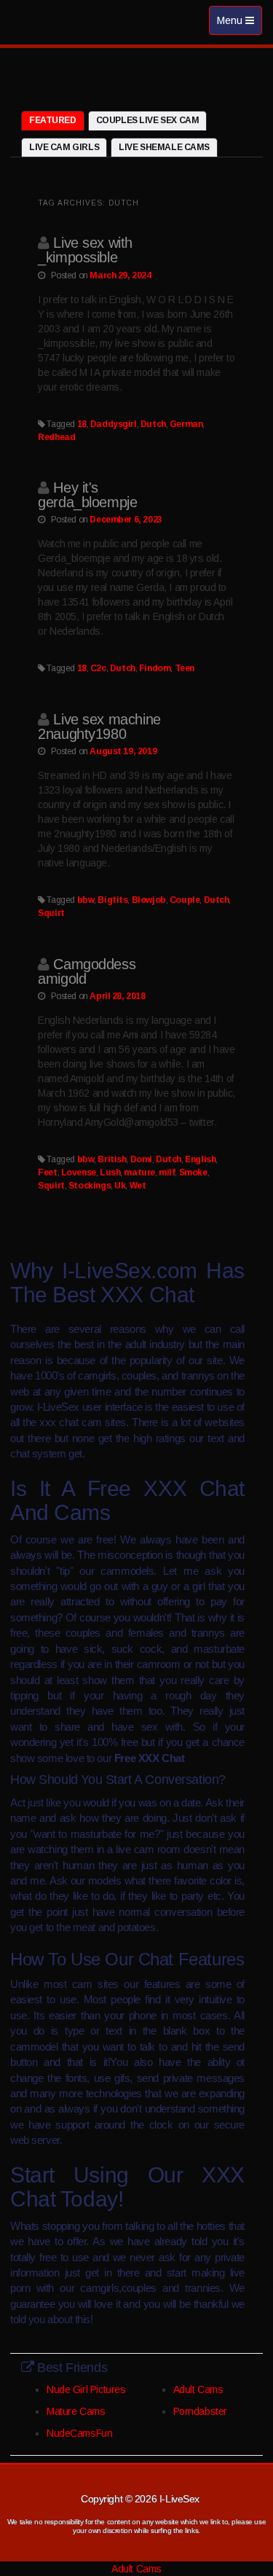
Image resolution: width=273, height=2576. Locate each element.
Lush (110, 1172)
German (186, 424)
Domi (141, 1159)
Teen (185, 668)
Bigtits (112, 900)
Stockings (90, 1186)
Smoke (193, 1172)
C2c (98, 668)
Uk (120, 1186)
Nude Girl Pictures (86, 2389)
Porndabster (200, 2411)
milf (167, 1172)
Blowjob (149, 900)
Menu (239, 24)
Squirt (51, 913)
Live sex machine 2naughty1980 (99, 727)
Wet (138, 1186)
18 (82, 424)
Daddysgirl (114, 424)
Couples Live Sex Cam (148, 120)
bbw (86, 900)
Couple (185, 900)
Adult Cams (198, 2389)
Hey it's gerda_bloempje (87, 495)
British (112, 1159)
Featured (53, 120)
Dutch (153, 424)
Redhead (56, 437)
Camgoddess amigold (87, 971)
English (200, 1159)
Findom (155, 668)
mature (139, 1172)
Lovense (79, 1172)
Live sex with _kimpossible (85, 250)
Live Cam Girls (64, 147)
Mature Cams (76, 2411)
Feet (47, 1172)
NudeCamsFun (79, 2433)
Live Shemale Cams (164, 147)
